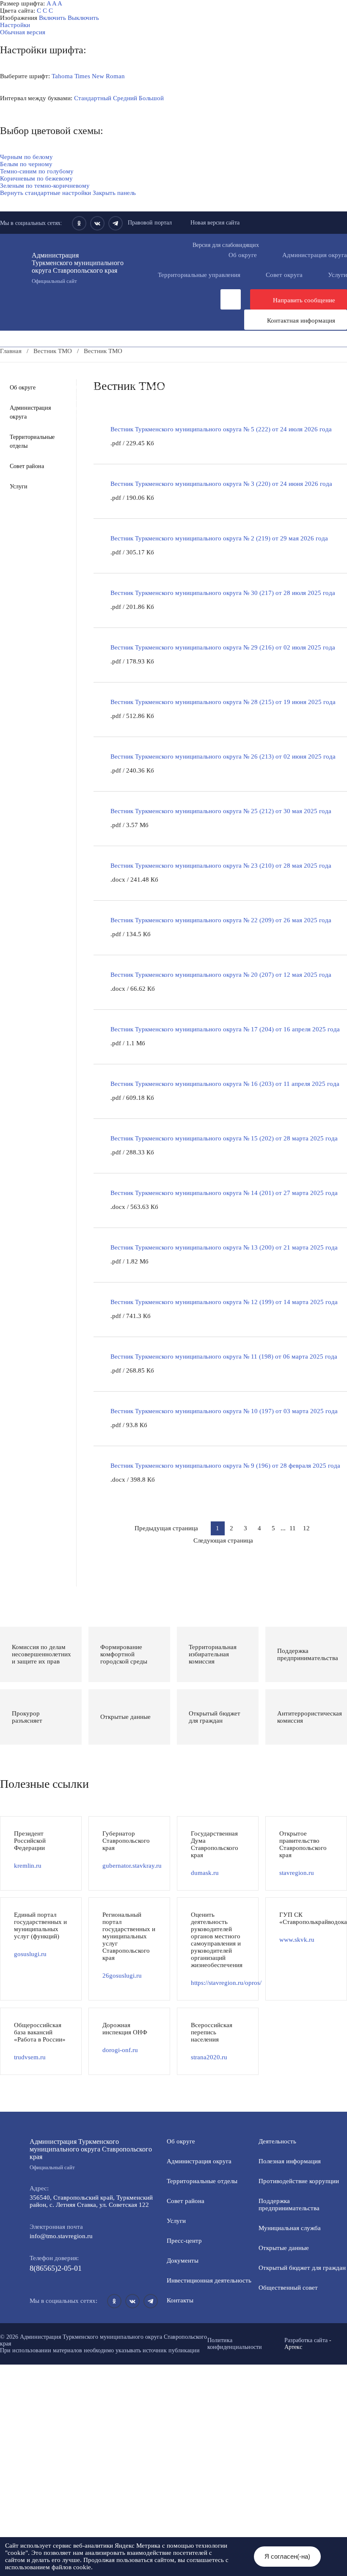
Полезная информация (223, 372)
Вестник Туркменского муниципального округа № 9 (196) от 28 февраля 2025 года (225, 1466)
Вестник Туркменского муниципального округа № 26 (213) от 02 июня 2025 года (223, 756)
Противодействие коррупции (154, 365)
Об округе (243, 255)
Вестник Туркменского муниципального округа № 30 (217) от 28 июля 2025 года (223, 593)
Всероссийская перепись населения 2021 (72, 408)
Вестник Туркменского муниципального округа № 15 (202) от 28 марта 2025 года (224, 1138)
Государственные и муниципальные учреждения (225, 408)
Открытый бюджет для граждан (302, 2268)
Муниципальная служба (204, 379)
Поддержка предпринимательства (289, 2205)
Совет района (27, 466)
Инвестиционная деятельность (236, 358)
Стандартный (93, 98)
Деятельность (84, 358)
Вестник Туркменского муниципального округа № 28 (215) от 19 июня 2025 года (223, 702)
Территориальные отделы (32, 441)
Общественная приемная (49, 365)
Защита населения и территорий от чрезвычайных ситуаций (98, 394)
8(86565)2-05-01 (56, 2268)
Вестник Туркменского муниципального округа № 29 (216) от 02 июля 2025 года (223, 647)
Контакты (180, 2300)
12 (306, 1528)
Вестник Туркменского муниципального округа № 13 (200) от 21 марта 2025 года (224, 1247)
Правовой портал (150, 223)
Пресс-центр (18, 358)
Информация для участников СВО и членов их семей (88, 372)
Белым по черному (26, 164)
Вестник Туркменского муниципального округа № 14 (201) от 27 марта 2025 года (224, 1193)
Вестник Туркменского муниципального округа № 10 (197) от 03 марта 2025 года (224, 1411)
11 (293, 1528)
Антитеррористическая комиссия (258, 394)
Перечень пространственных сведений (69, 415)
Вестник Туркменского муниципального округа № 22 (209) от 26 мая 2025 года (221, 920)
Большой (151, 98)
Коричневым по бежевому (36, 178)
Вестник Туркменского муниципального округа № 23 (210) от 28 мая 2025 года (221, 866)
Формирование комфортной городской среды (78, 379)
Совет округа (284, 275)
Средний (125, 98)
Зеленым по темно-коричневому (45, 186)
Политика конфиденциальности (235, 2344)
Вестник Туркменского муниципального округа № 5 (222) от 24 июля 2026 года (221, 429)
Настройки (15, 25)
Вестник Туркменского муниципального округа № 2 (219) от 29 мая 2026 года (219, 538)
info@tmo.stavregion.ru (61, 2236)
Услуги (19, 486)
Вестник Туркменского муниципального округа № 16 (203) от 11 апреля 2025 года (225, 1084)
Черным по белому (26, 157)
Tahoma (62, 76)
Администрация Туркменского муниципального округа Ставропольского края (78, 268)
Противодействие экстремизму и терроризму (78, 401)
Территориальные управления (199, 275)
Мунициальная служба (290, 2228)
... (283, 1528)
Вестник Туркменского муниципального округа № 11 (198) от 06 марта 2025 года (224, 1357)
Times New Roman (100, 76)
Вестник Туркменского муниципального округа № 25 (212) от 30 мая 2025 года (221, 811)
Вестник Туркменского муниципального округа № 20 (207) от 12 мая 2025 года (221, 975)
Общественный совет (161, 386)
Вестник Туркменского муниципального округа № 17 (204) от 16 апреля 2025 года (225, 1029)
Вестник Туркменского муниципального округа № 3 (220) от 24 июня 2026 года (221, 484)
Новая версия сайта (215, 223)
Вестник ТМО (190, 401)
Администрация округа (30, 412)
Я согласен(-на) (287, 2556)
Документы (148, 358)
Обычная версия (23, 32)
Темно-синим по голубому (37, 171)
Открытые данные (291, 379)
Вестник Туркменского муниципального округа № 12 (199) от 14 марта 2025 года (224, 1302)
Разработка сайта (306, 2340)
